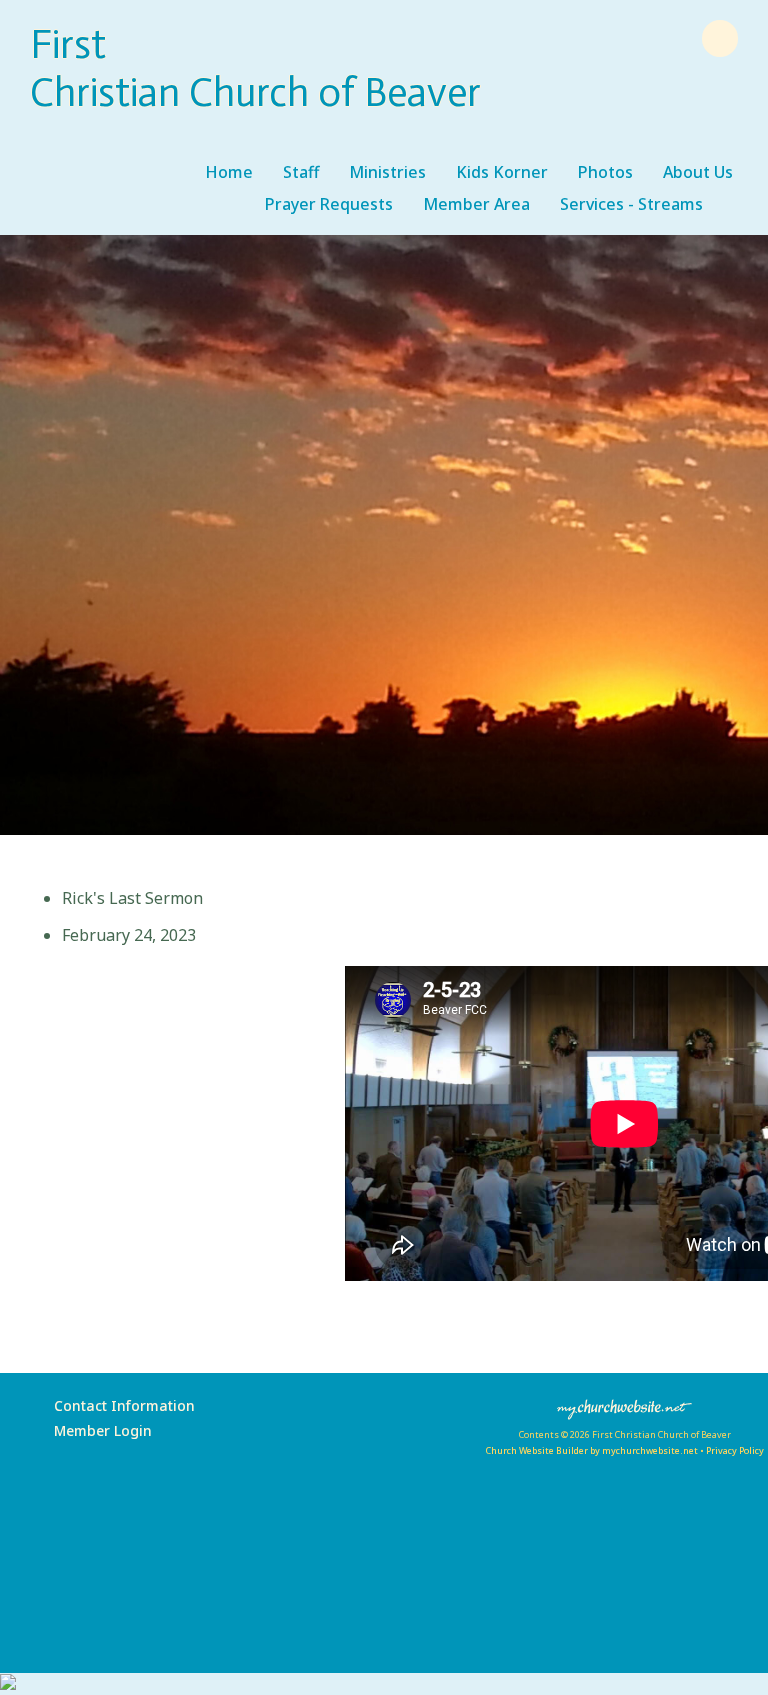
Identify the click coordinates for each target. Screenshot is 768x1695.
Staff (301, 172)
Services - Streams (631, 204)
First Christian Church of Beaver (255, 68)
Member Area (476, 204)
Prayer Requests (329, 204)
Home (229, 172)
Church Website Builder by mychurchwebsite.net (591, 1450)
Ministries (387, 172)
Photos (605, 172)
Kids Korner (502, 172)
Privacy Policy (735, 1450)
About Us (698, 172)
